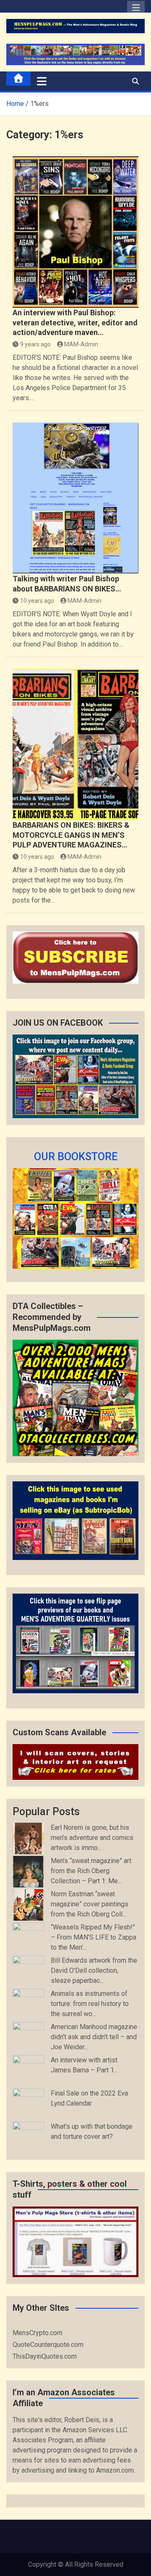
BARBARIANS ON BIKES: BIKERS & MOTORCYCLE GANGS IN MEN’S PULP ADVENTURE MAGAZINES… (71, 835)
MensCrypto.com (38, 2333)
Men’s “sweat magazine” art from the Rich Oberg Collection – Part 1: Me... (91, 1871)
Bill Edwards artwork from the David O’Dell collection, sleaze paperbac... (94, 1970)
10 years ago (37, 601)
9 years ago (35, 344)
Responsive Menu (136, 10)
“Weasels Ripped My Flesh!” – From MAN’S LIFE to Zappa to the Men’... (94, 1937)
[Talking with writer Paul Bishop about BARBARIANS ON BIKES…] (75, 498)
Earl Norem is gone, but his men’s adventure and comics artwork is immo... (92, 1838)
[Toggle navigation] (42, 81)
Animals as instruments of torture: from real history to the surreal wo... (90, 2004)
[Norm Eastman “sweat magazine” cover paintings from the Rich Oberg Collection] (28, 1905)
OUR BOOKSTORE (76, 1157)
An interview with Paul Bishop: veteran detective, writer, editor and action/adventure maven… (75, 322)
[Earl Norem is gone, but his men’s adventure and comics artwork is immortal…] (28, 1838)
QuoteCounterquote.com (48, 2345)
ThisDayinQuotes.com (45, 2356)
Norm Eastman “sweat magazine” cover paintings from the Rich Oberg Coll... (90, 1904)
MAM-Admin (81, 344)
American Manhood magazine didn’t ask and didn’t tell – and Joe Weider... (94, 2037)
